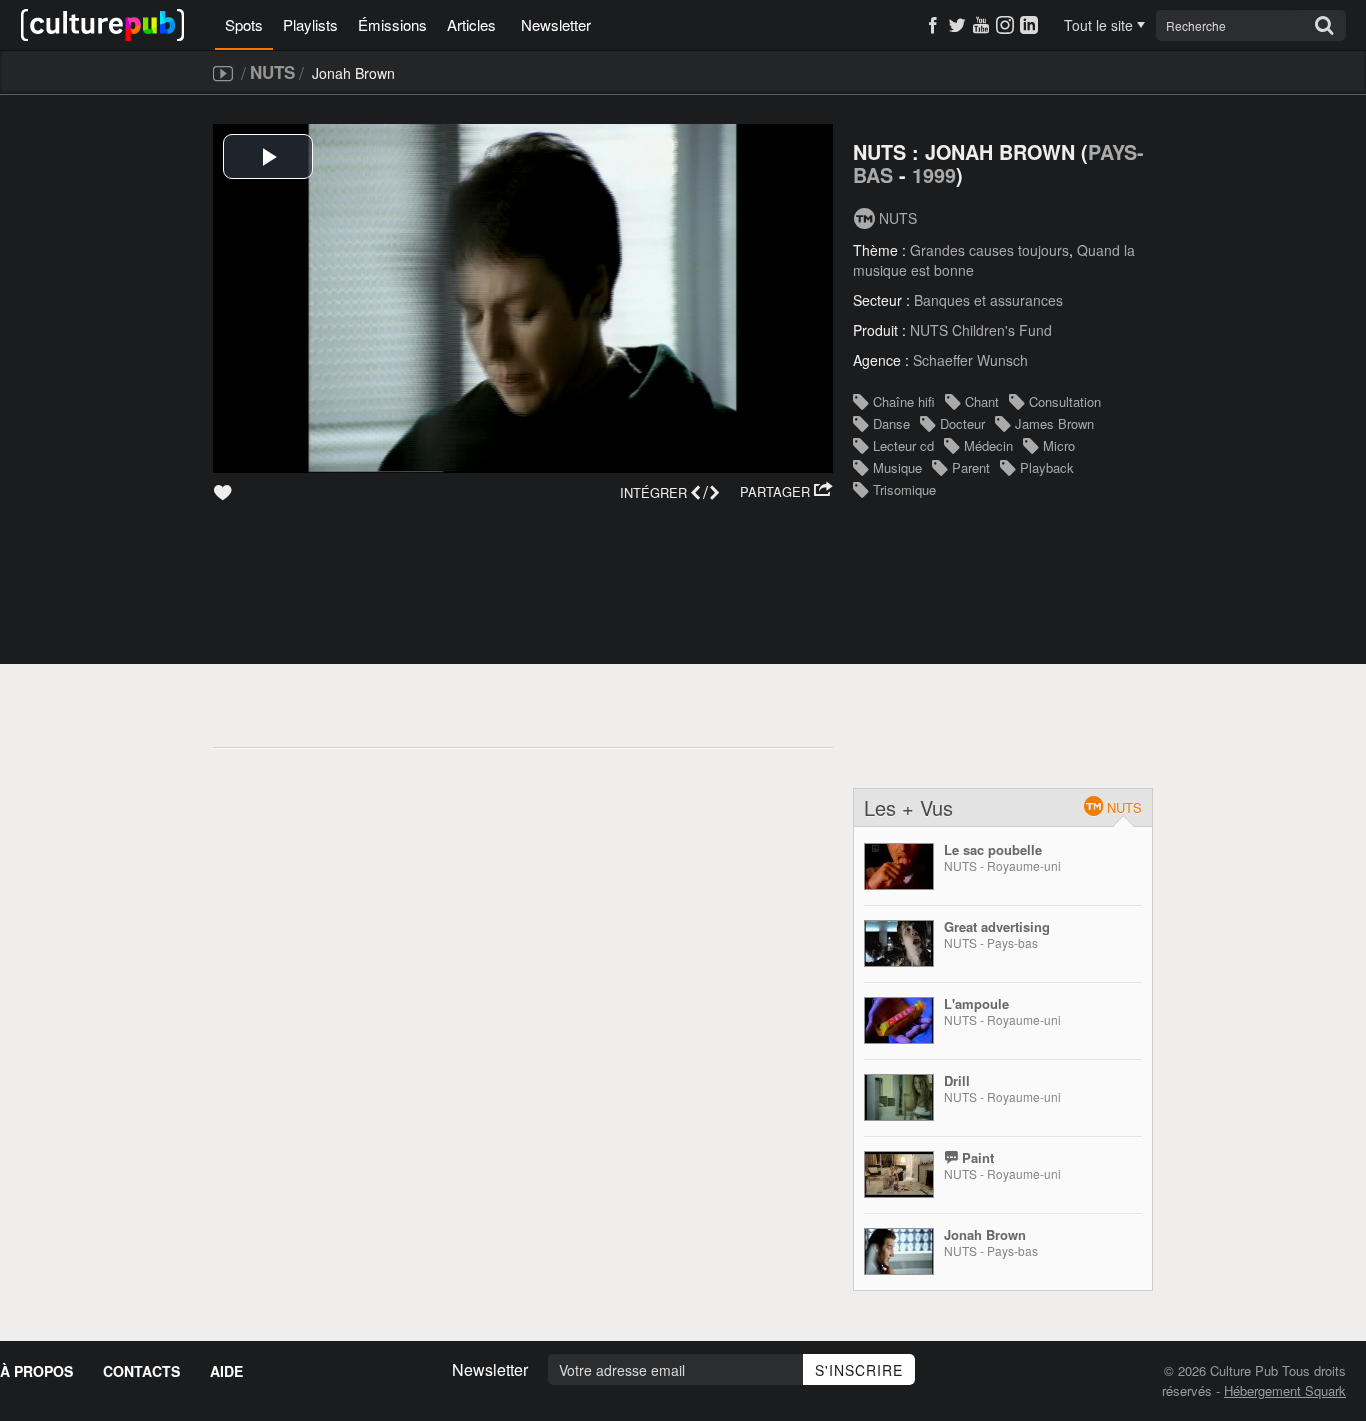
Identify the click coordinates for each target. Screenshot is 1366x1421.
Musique (897, 467)
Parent (971, 467)
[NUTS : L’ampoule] (899, 1020)
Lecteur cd (903, 445)
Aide (226, 1371)
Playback (1047, 467)
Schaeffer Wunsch (970, 360)
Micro (1059, 445)
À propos (36, 1371)
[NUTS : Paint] (899, 1174)
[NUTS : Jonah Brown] (899, 1251)
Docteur (962, 423)
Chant (982, 401)
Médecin (988, 445)
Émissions (392, 24)
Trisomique (904, 489)
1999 (934, 175)
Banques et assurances (988, 300)
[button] (786, 492)
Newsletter (556, 24)
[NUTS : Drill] (899, 1097)
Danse (891, 423)
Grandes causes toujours (989, 250)
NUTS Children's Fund (981, 330)
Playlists (310, 24)
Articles (471, 24)
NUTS (272, 72)
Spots (244, 24)
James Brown (1054, 423)
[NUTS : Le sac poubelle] (899, 866)
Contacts (141, 1371)
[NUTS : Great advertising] (899, 943)
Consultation (1065, 401)
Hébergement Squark (1285, 1390)
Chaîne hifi (904, 401)
